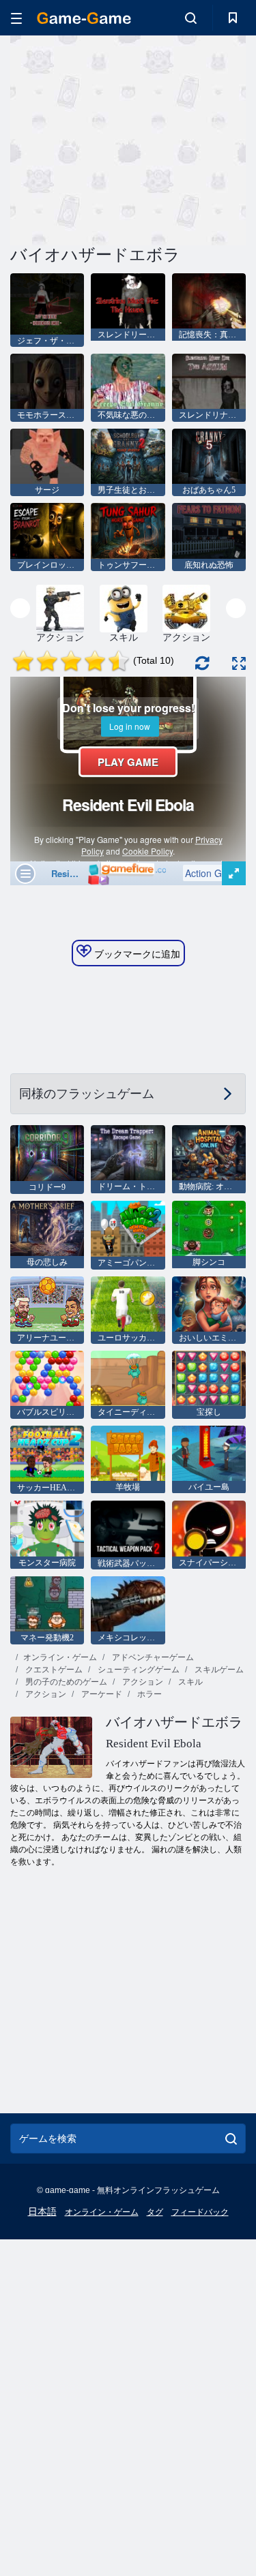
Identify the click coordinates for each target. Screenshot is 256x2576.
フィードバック (200, 2212)
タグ (155, 2212)
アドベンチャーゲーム (152, 1657)
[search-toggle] (191, 18)
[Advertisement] (126, 138)
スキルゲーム (218, 1670)
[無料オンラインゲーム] (84, 18)
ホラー (148, 1694)
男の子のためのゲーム (65, 1682)
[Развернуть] (239, 663)
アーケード (101, 1694)
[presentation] (20, 608)
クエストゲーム (53, 1670)
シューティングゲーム (138, 1670)
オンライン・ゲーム (60, 1657)
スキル (189, 1682)
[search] (231, 2138)
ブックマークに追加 (136, 954)
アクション (142, 1682)
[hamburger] (16, 18)
